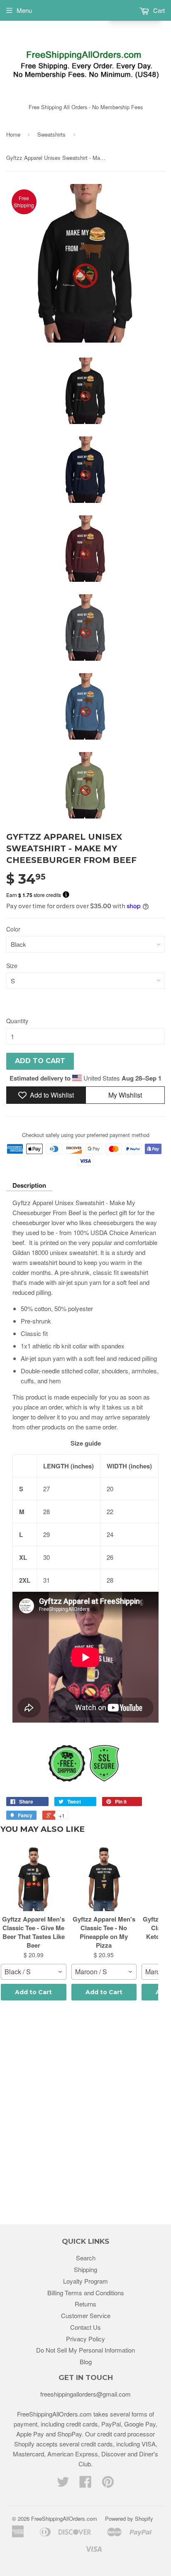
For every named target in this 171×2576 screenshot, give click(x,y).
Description (29, 1185)
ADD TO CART (40, 1061)
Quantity (17, 1021)
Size (12, 966)
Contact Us (85, 2327)
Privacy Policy (85, 2339)
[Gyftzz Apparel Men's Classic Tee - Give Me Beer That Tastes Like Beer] (34, 1878)
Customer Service (86, 2315)
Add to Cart (33, 1992)
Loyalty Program (85, 2281)
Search (86, 2258)
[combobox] (34, 1972)
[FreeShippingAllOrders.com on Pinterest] (108, 2484)
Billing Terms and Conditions (86, 2293)
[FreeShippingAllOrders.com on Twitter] (63, 2484)
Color (13, 929)
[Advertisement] (85, 2114)
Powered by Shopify (129, 2518)
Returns (85, 2304)
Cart (158, 10)
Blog (86, 2362)
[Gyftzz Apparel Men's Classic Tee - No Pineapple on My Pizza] (104, 1878)
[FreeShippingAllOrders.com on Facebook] (85, 2484)
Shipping (85, 2269)
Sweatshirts (51, 134)
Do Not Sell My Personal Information (85, 2350)
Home (13, 134)
